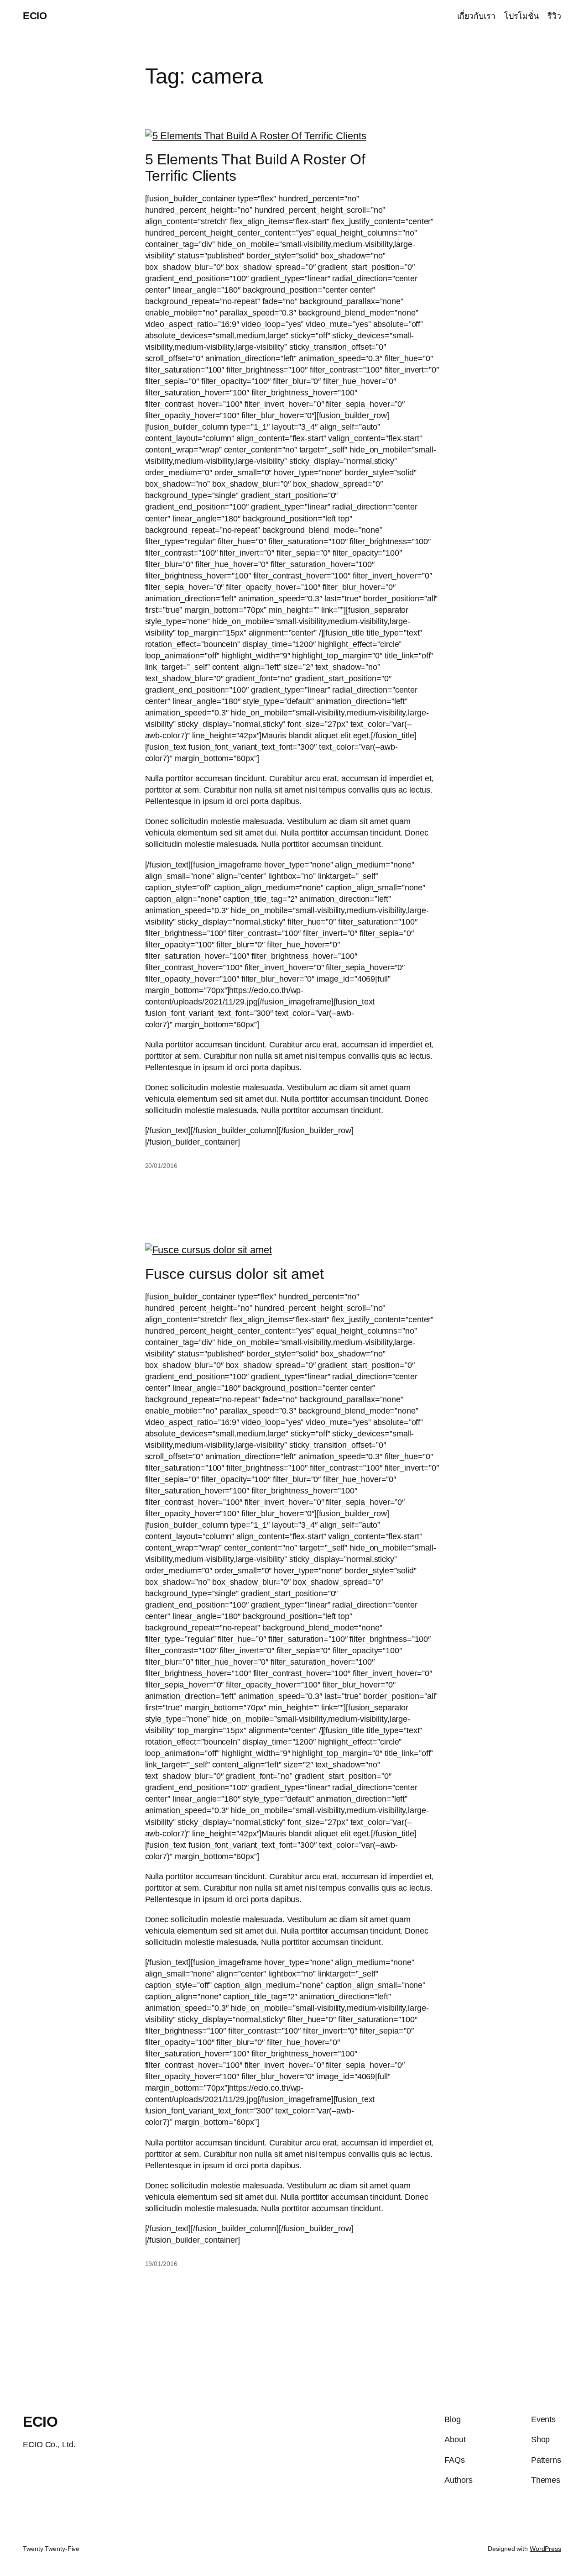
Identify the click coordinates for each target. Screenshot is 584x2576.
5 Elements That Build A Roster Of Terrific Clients (255, 168)
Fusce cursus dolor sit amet (235, 1274)
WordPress (545, 2549)
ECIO (35, 16)
